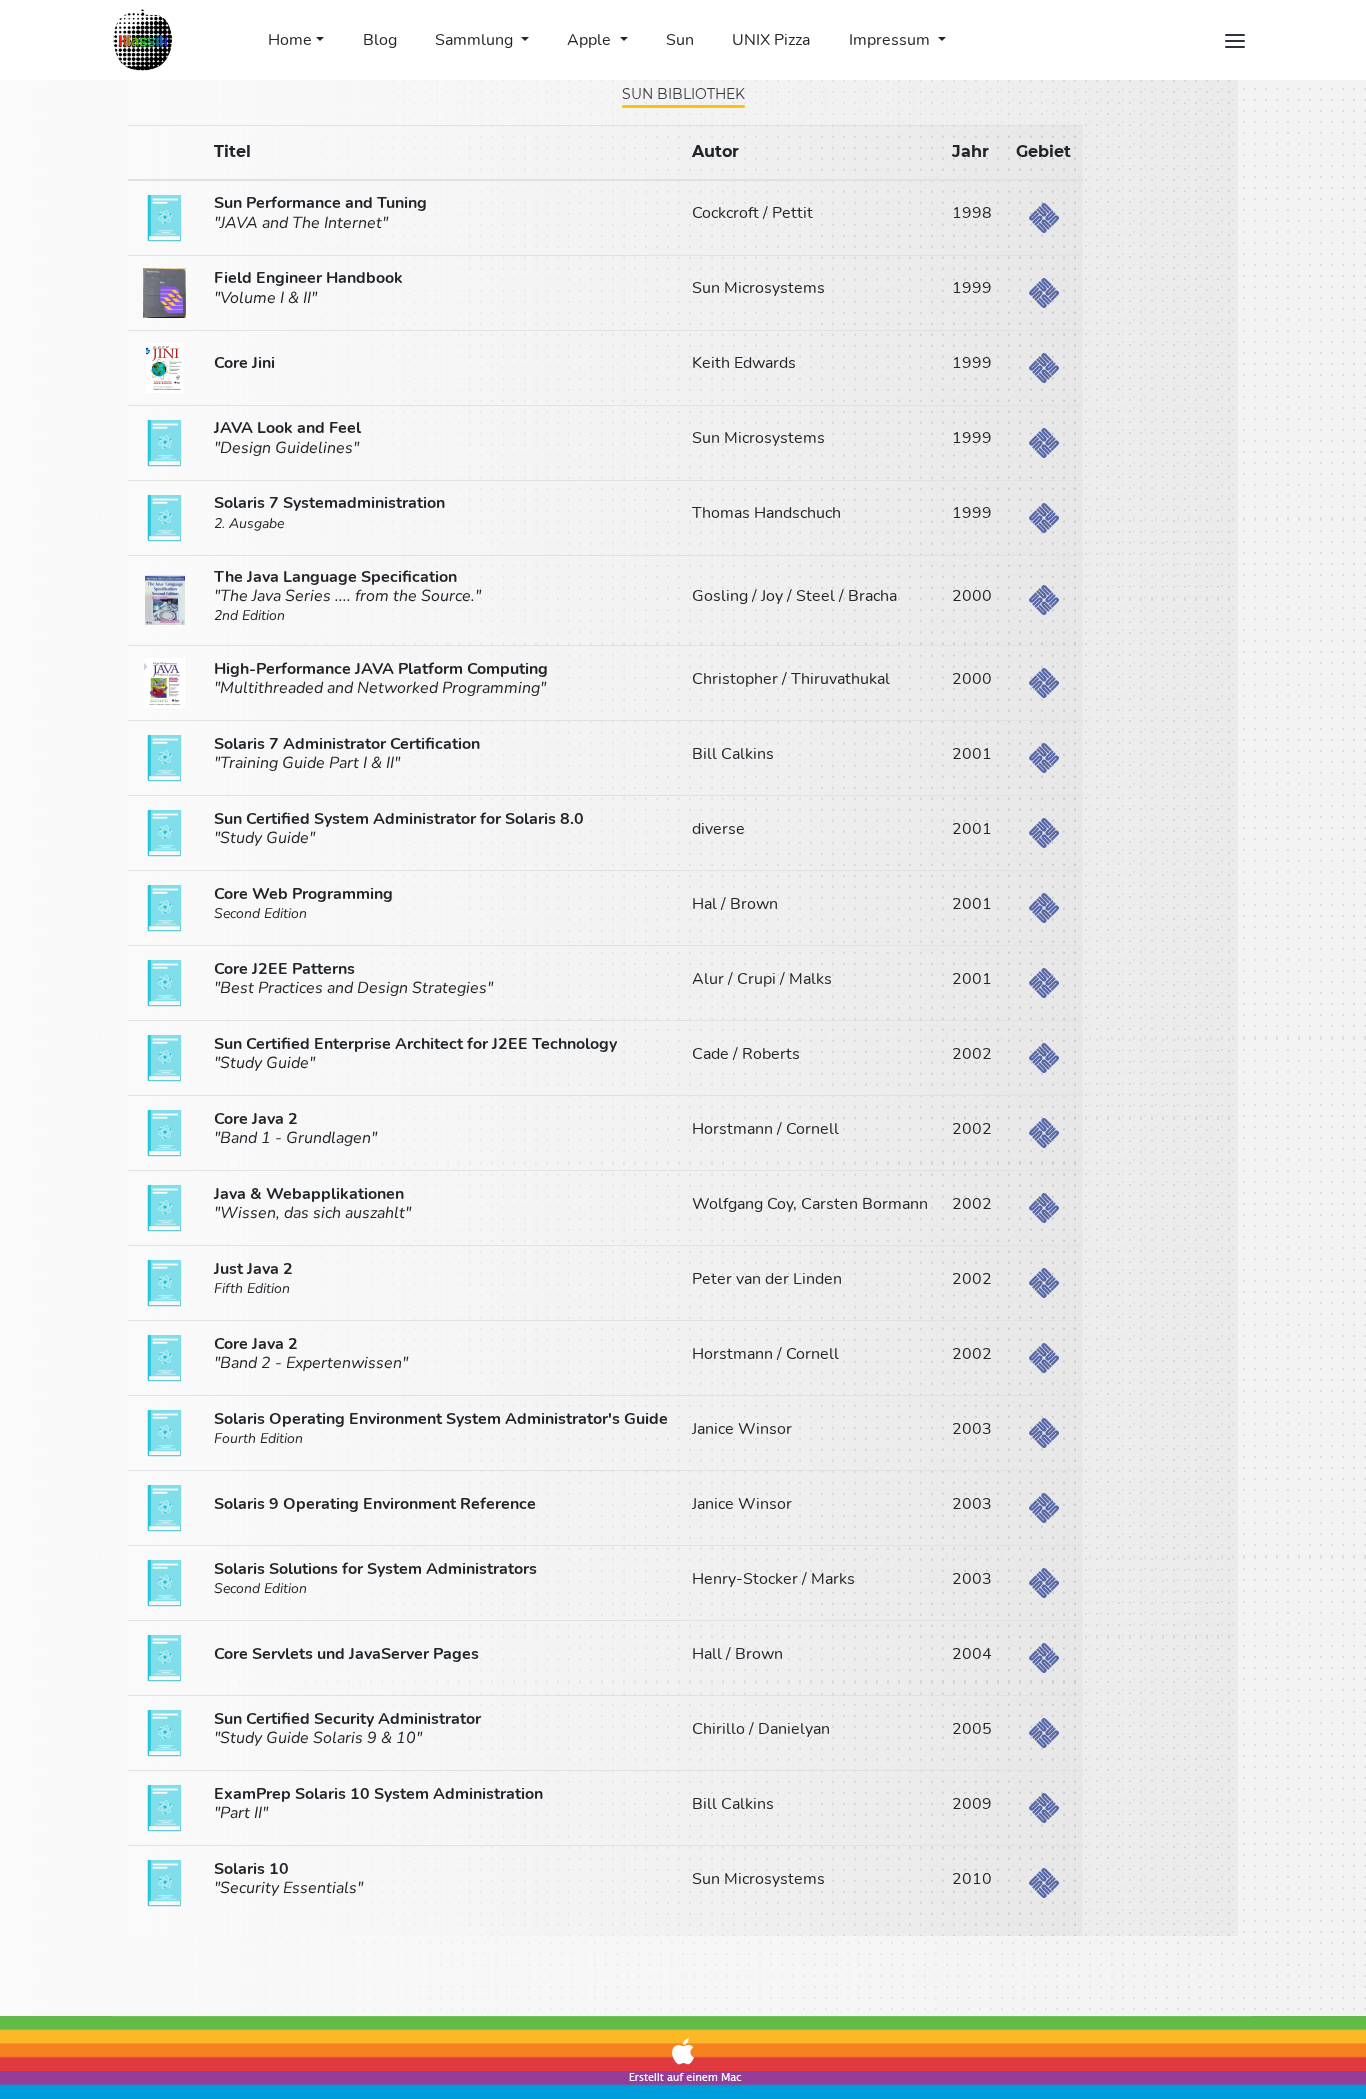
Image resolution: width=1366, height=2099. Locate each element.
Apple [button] (591, 40)
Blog (380, 40)
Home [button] (290, 40)
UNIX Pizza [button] (771, 40)
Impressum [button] (891, 40)
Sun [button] (680, 40)
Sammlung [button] (476, 40)
